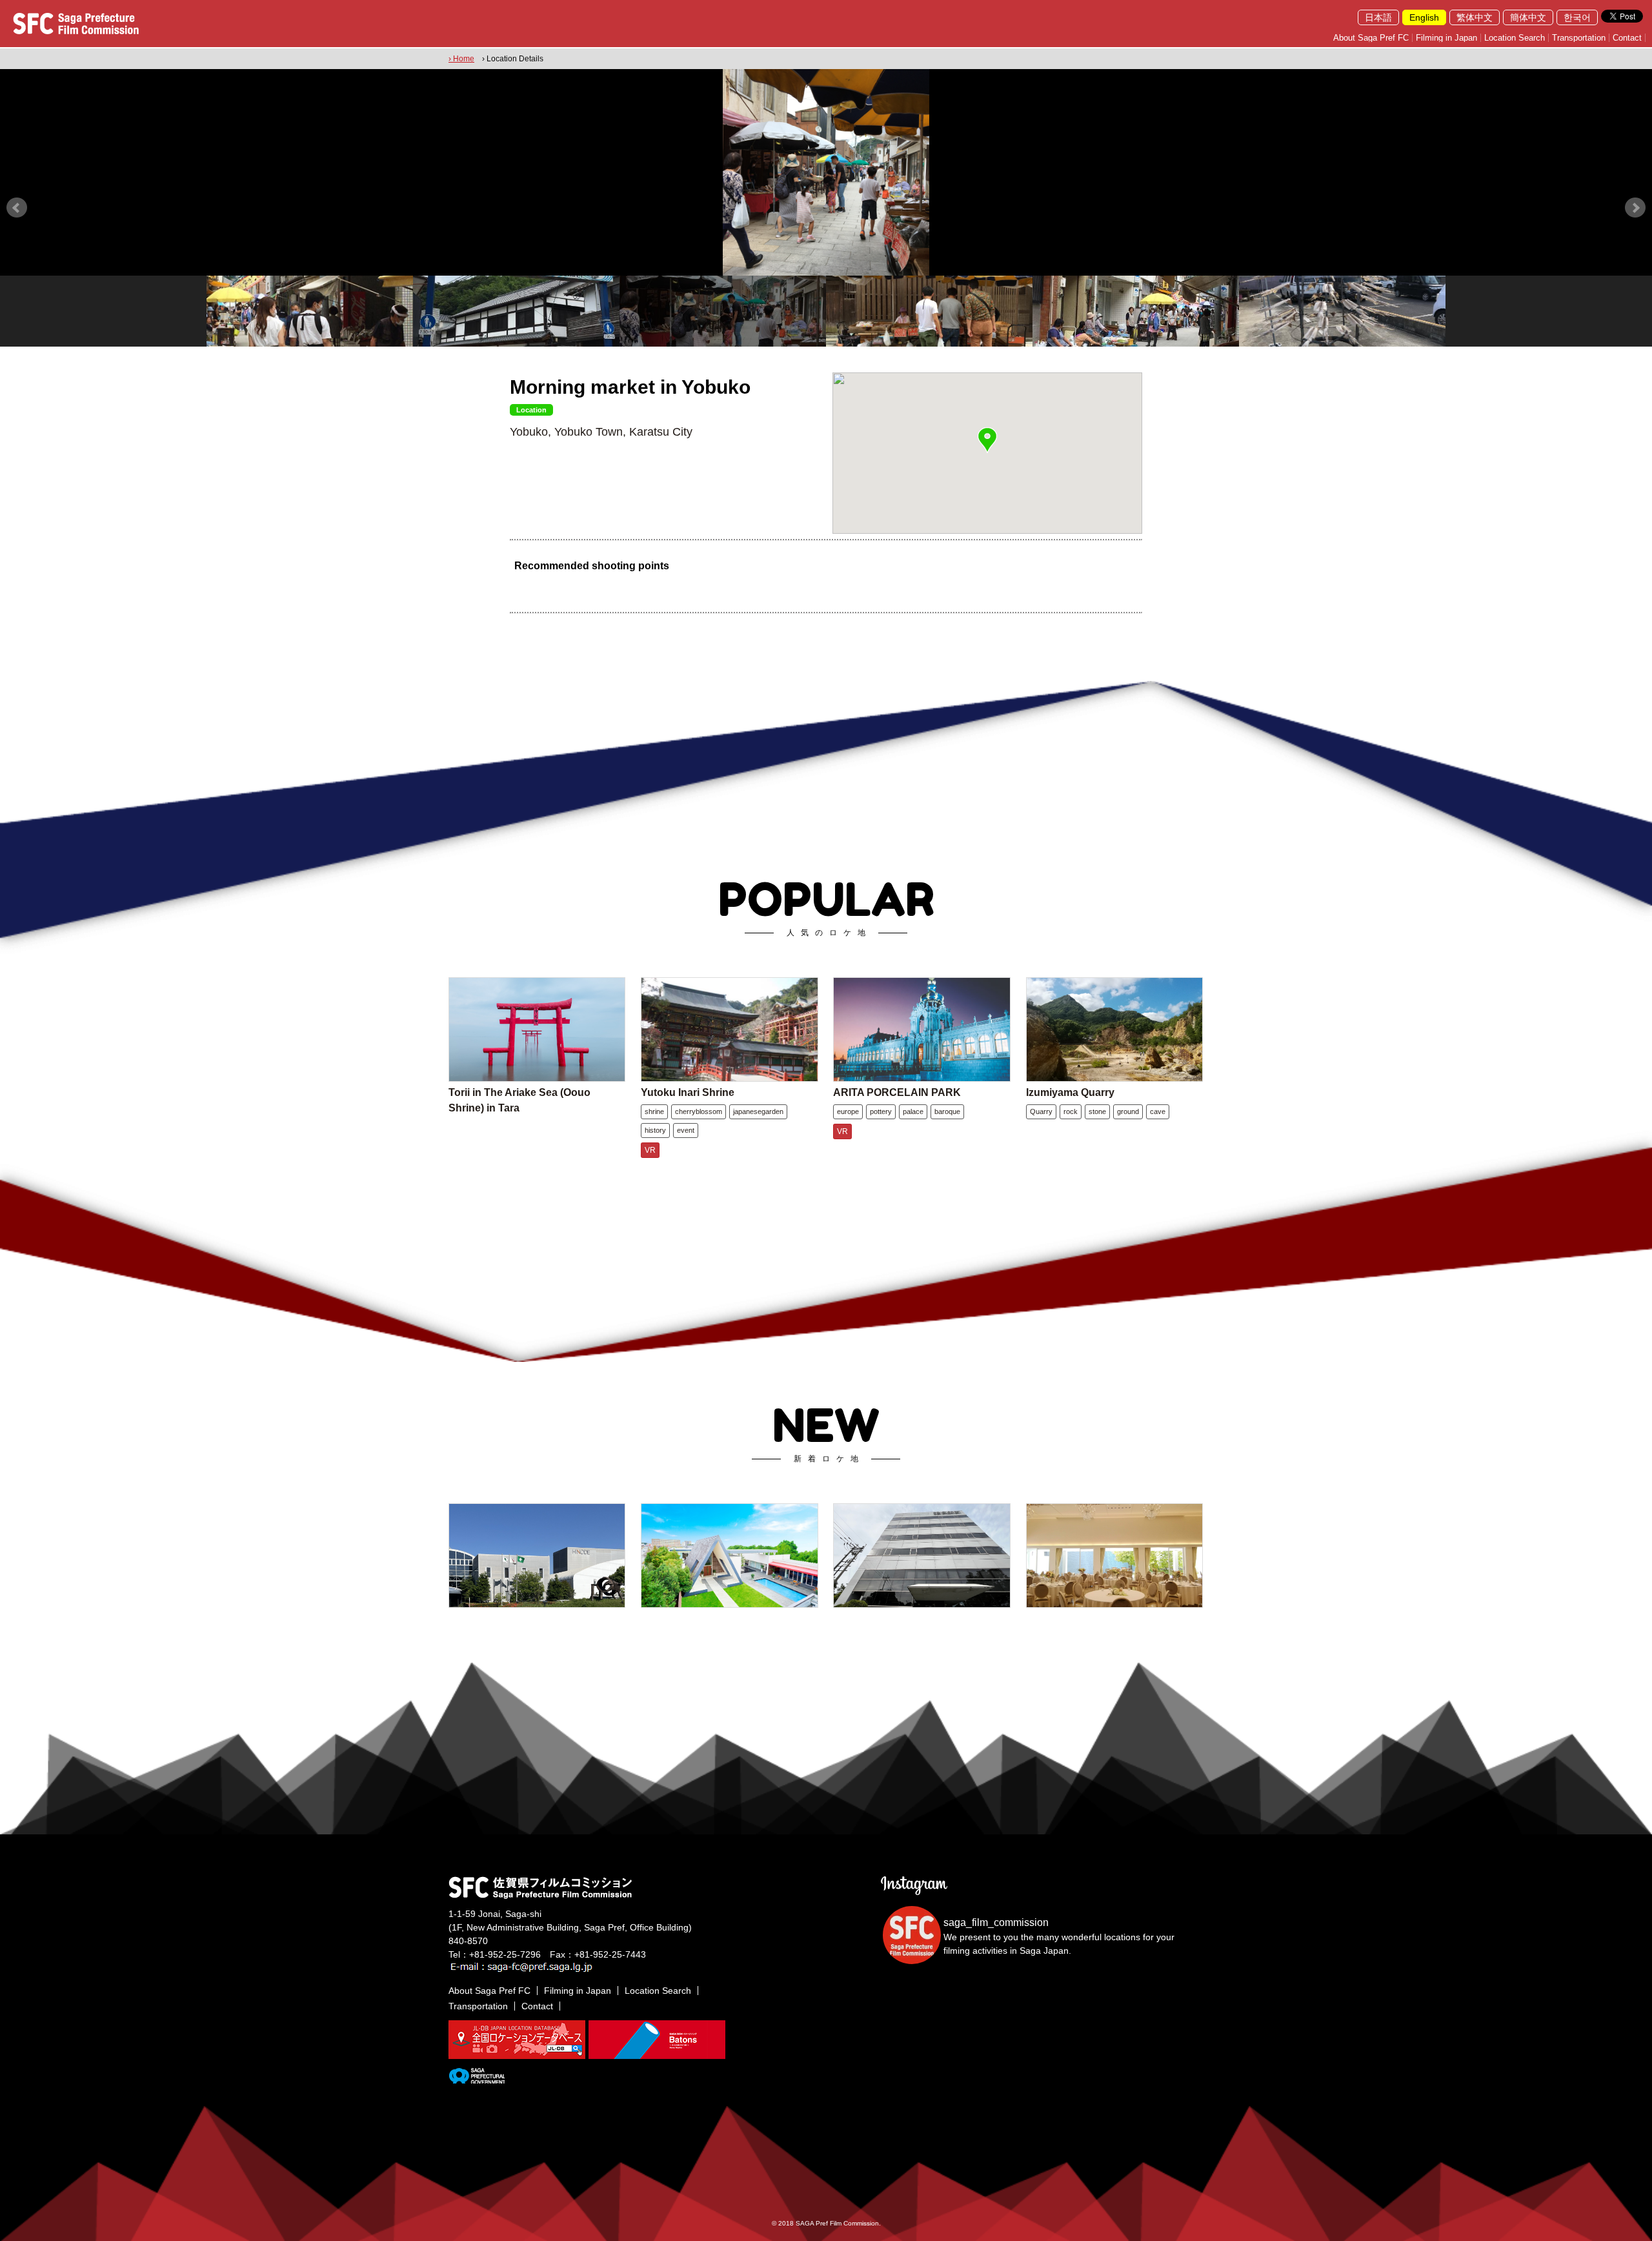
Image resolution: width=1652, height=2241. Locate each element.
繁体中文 (1475, 17)
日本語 (1378, 17)
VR (650, 1150)
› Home (461, 59)
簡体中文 (1528, 17)
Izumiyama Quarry (1070, 1092)
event (686, 1130)
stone (1097, 1111)
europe (848, 1111)
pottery (881, 1111)
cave (1158, 1111)
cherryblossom (699, 1111)
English (1424, 17)
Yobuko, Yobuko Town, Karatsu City (601, 432)
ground (1128, 1111)
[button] (987, 440)
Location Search (1515, 38)
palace (913, 1111)
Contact (1627, 38)
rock (1071, 1111)
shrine (654, 1111)
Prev (17, 208)
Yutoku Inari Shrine (688, 1092)
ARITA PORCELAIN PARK (897, 1092)
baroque (947, 1111)
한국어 (1577, 17)
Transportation (1579, 38)
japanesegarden (758, 1111)
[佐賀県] (477, 2078)
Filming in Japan (1446, 38)
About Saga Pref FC (1371, 38)
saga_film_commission (996, 1922)
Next (1635, 208)
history (655, 1130)
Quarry (1041, 1111)
